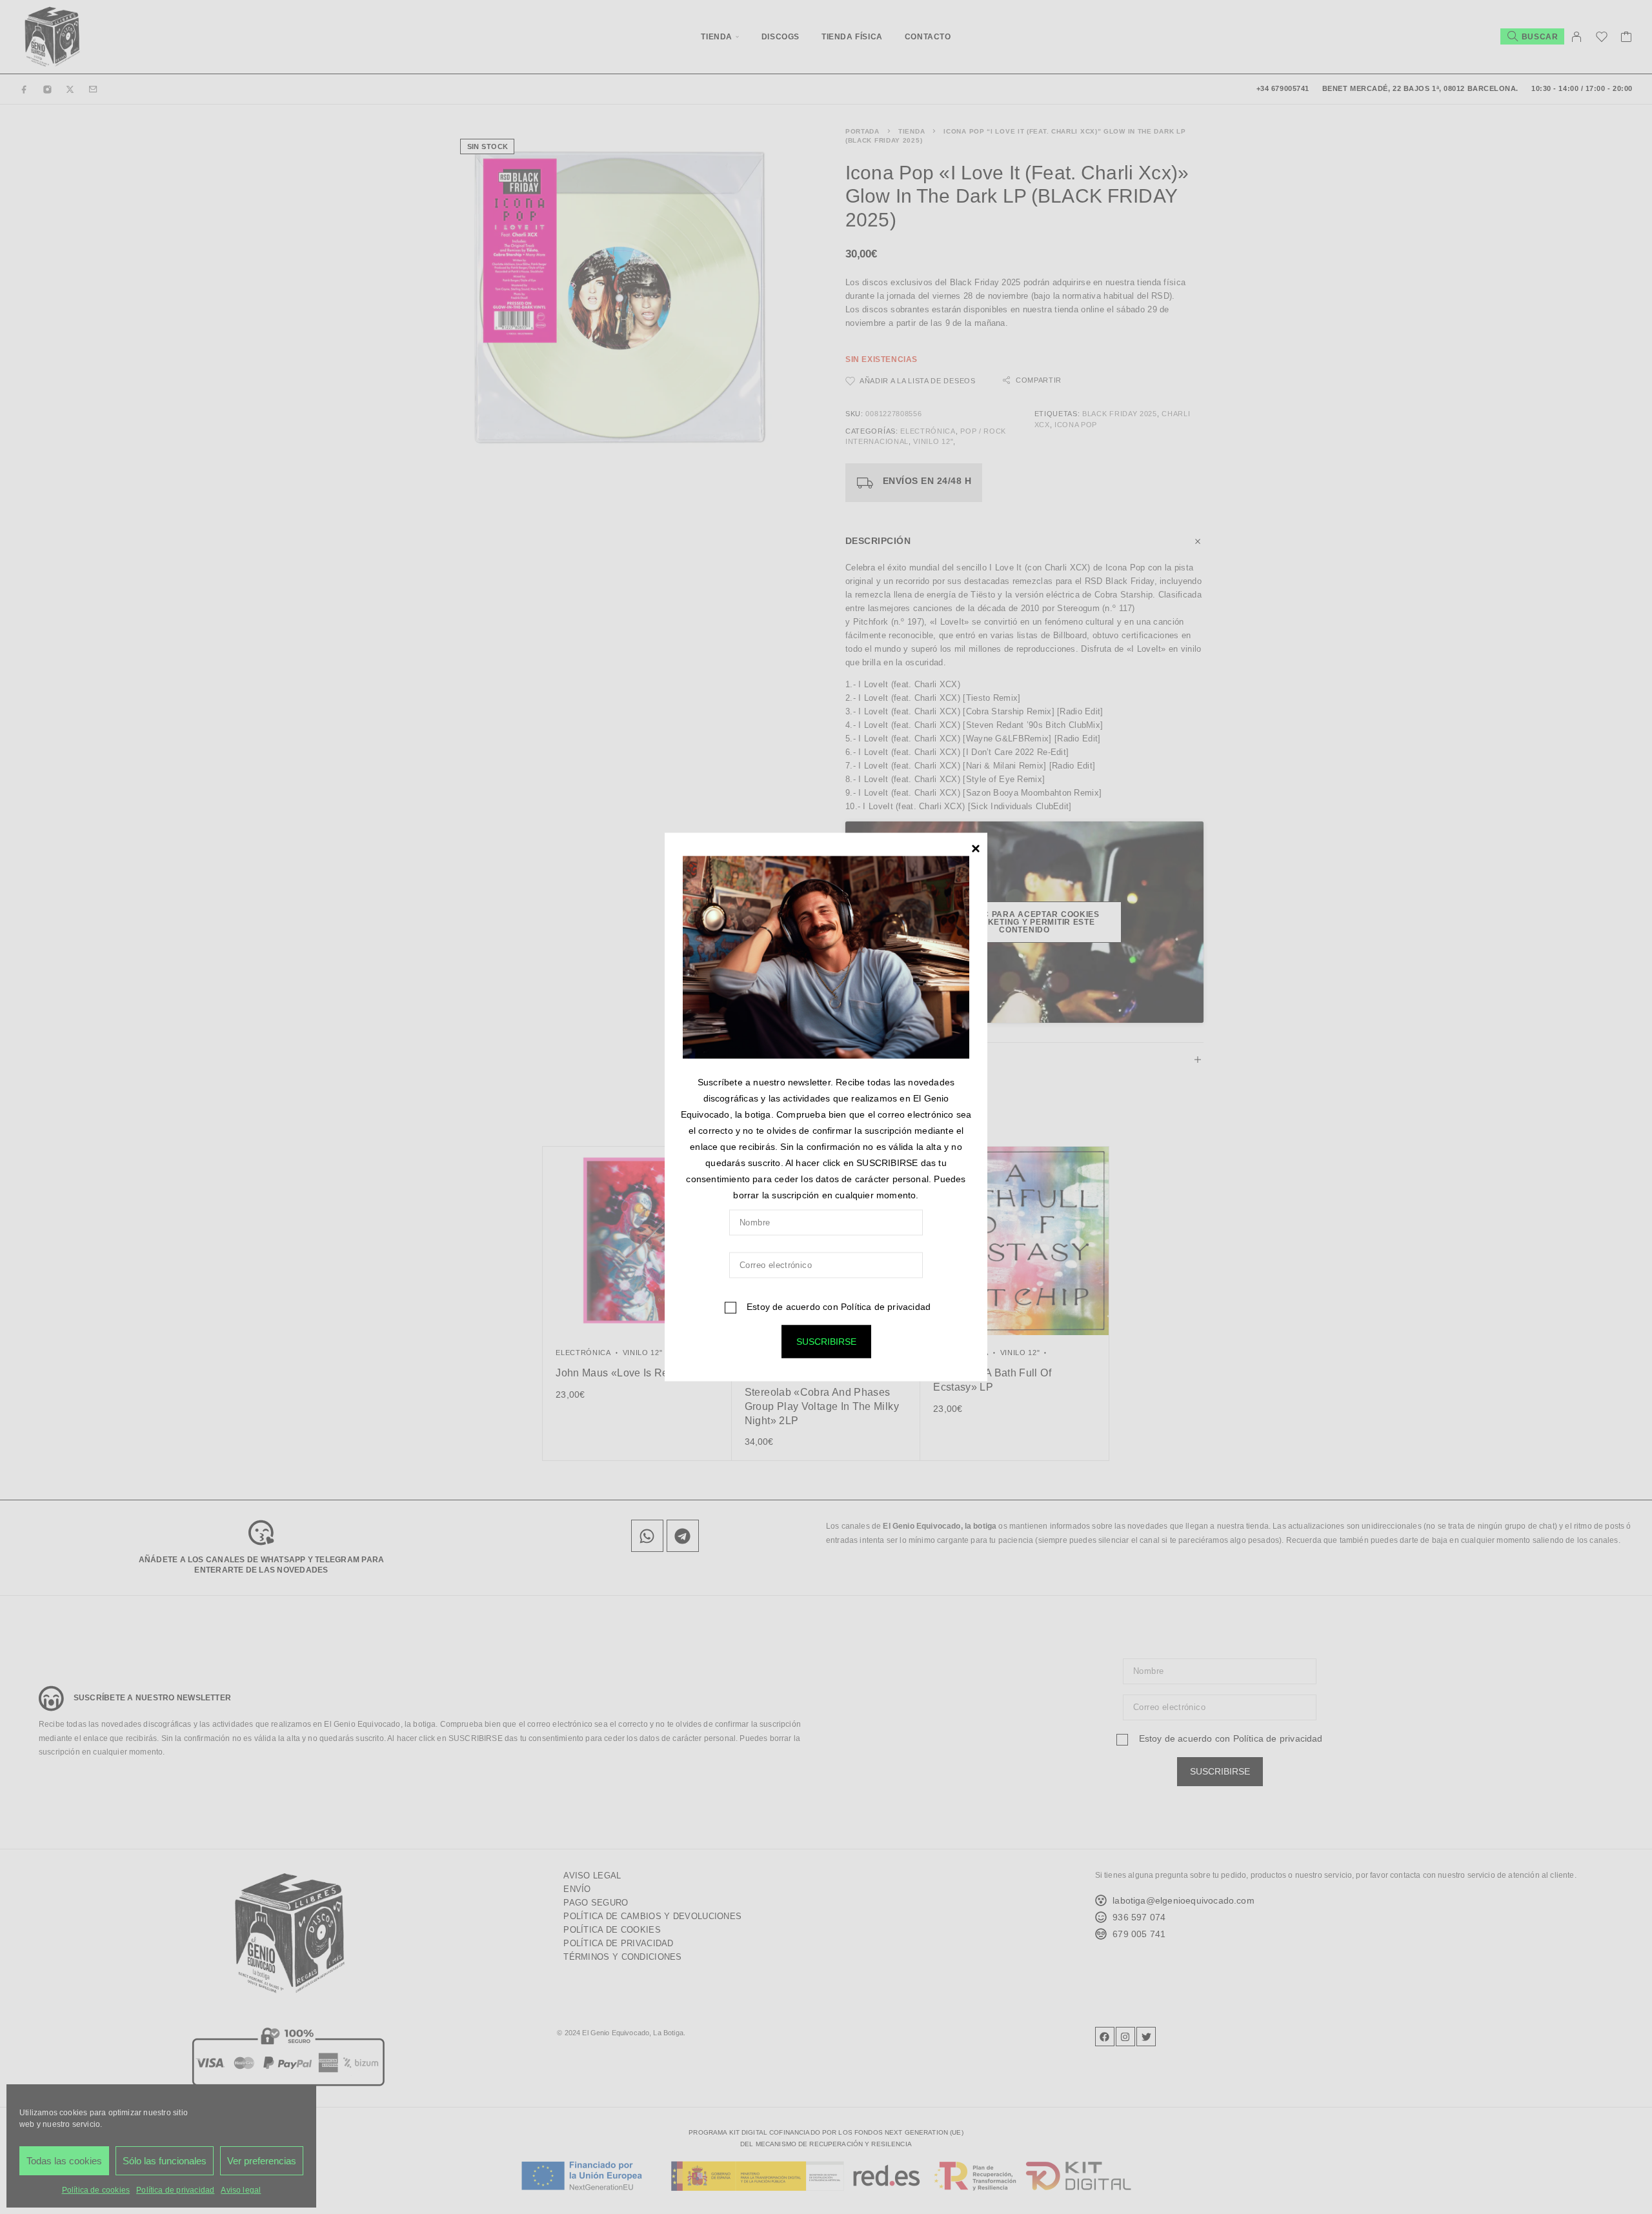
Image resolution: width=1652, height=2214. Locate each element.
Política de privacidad (886, 1307)
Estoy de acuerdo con (837, 1307)
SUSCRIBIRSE (826, 1342)
